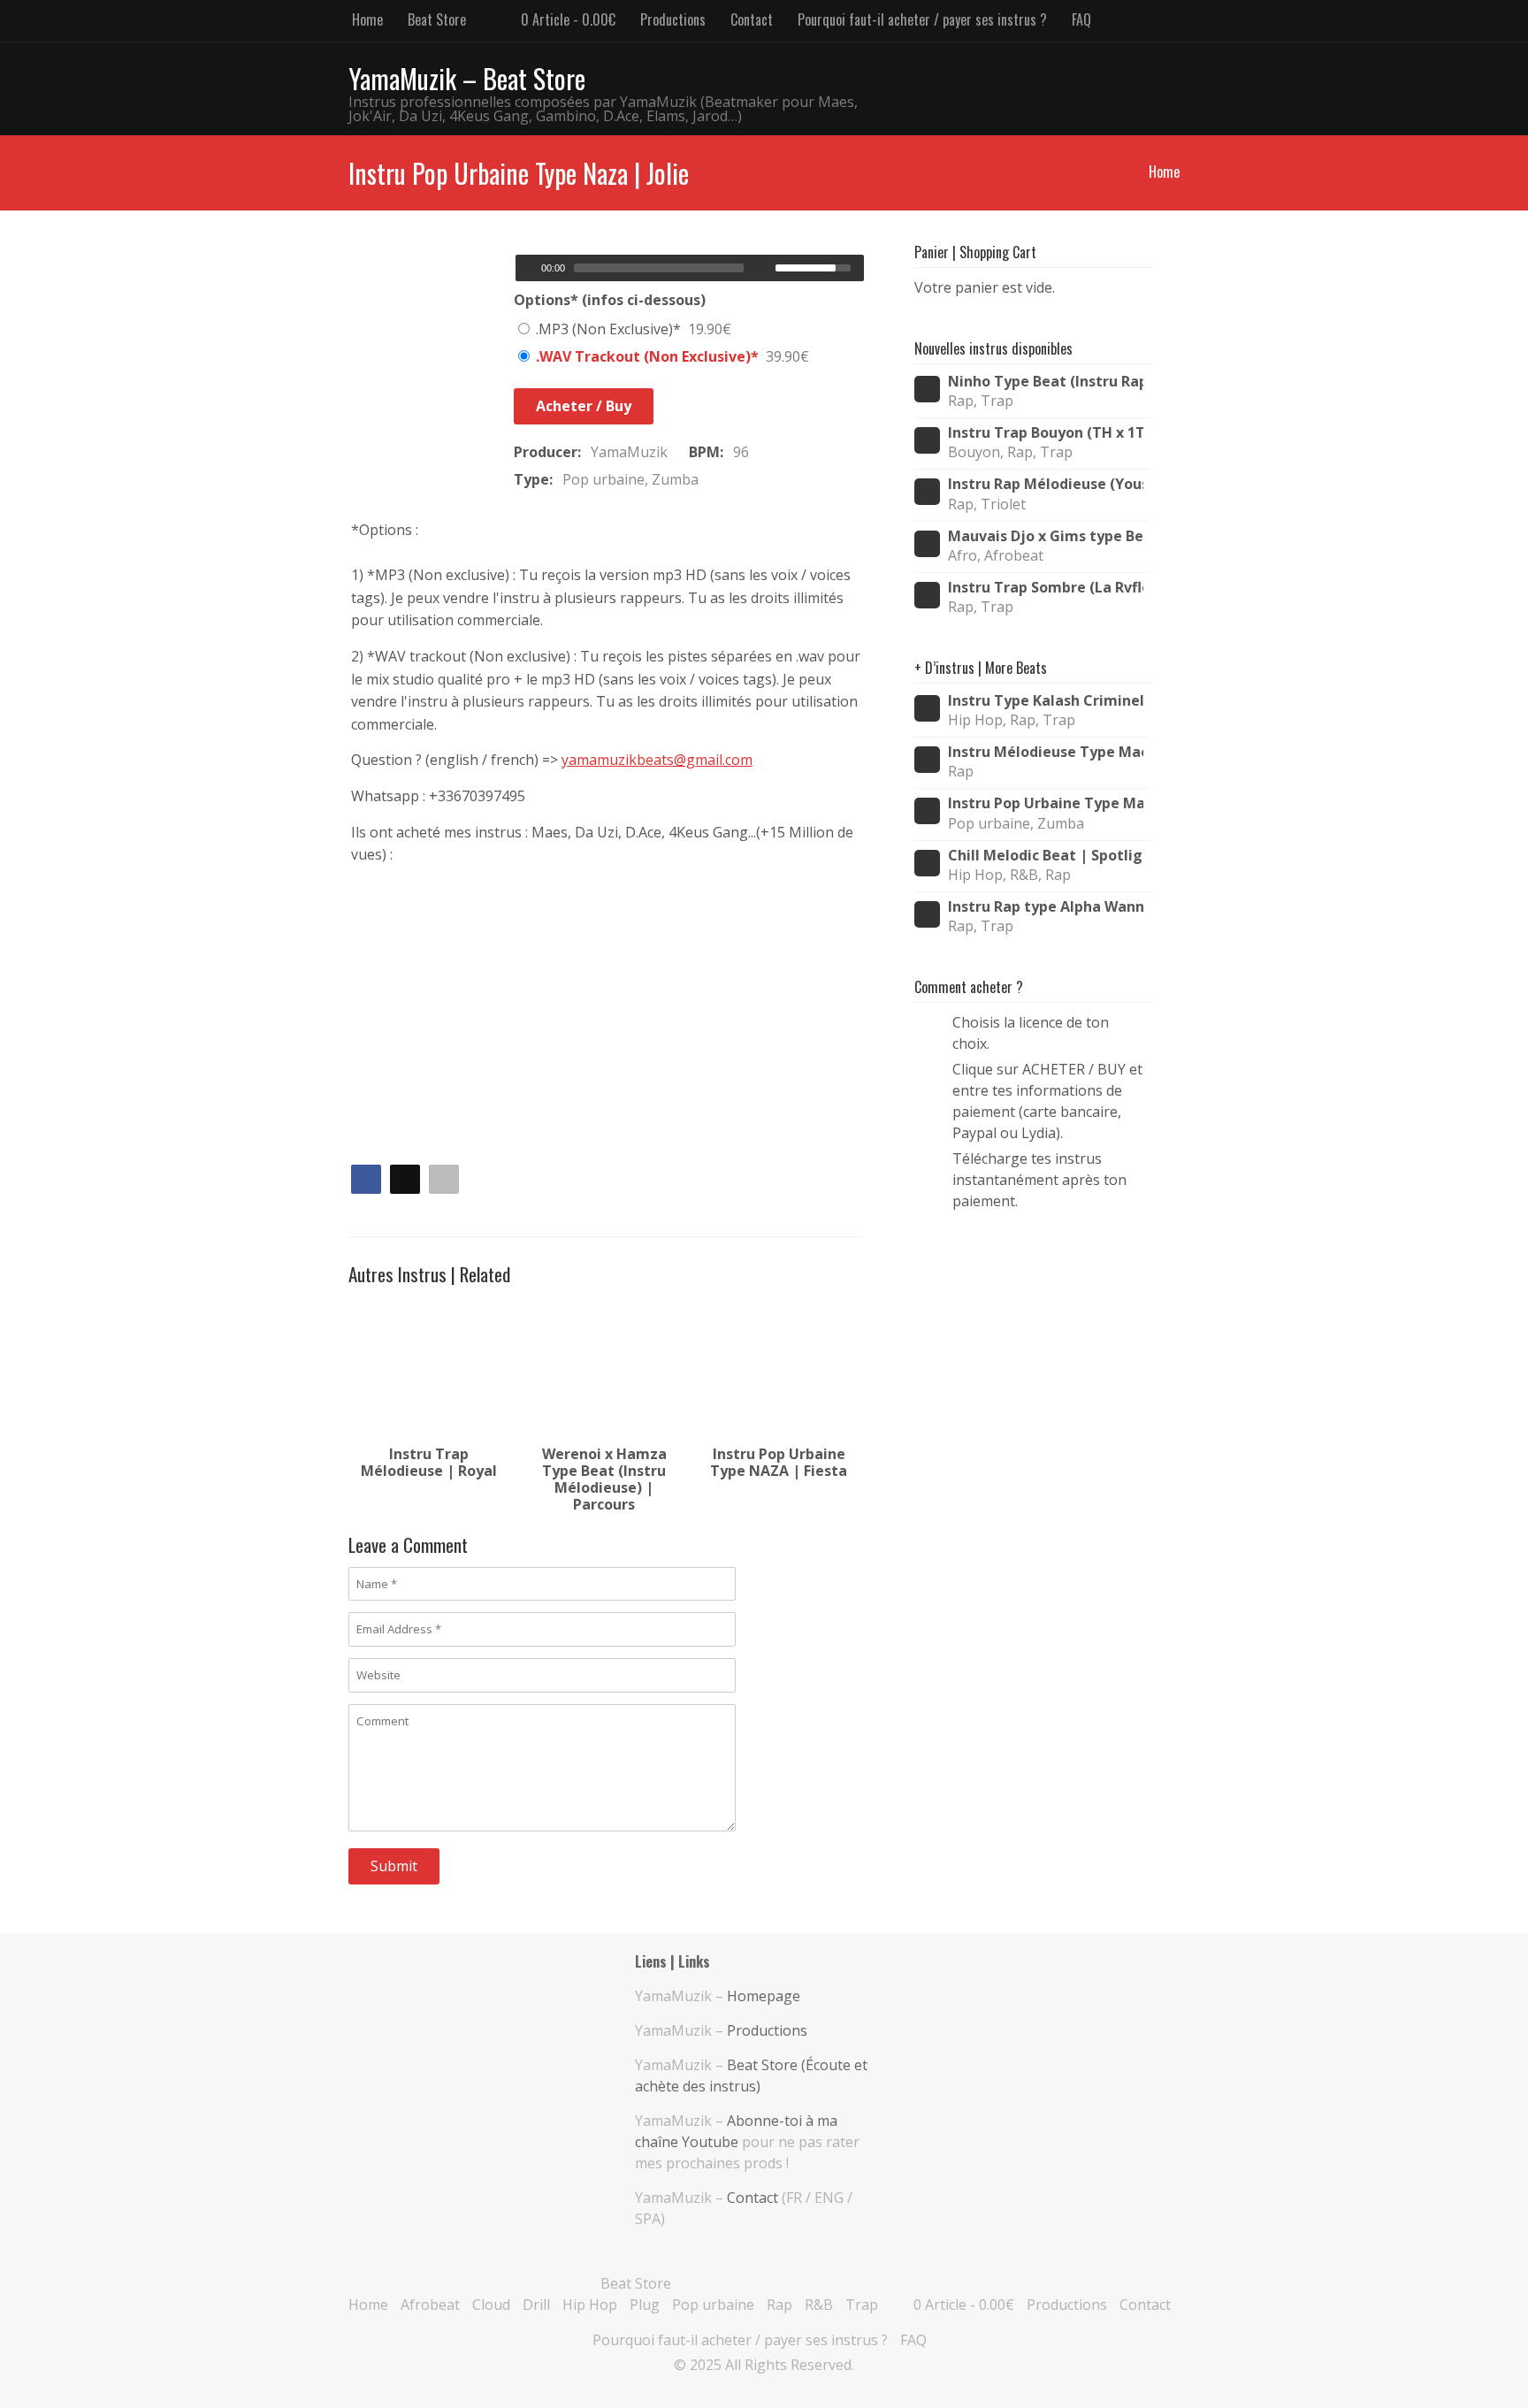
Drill (536, 2305)
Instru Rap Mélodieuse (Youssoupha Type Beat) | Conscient (1046, 484)
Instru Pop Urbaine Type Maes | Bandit (1046, 803)
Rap (779, 2305)
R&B (819, 2305)
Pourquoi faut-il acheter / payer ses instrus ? (922, 19)
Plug (645, 2305)
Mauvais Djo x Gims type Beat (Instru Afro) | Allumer (1046, 536)
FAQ (1081, 19)
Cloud (491, 2305)
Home (367, 19)
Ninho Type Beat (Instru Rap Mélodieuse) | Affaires (1046, 382)
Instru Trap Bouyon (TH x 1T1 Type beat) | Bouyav (1046, 433)
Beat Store (437, 19)
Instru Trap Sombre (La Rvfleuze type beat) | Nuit (1046, 588)
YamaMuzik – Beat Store (467, 78)
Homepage (764, 1996)
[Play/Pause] (527, 268)
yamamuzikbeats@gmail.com (657, 760)
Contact (752, 19)
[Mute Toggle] (764, 268)
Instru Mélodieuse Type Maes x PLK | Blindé (1046, 752)
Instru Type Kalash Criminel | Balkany (1046, 701)
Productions (673, 19)
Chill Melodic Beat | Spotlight (1046, 856)
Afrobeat (430, 2305)
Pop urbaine (713, 2305)
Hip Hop (590, 2305)
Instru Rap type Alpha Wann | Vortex (1046, 907)
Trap (862, 2305)
